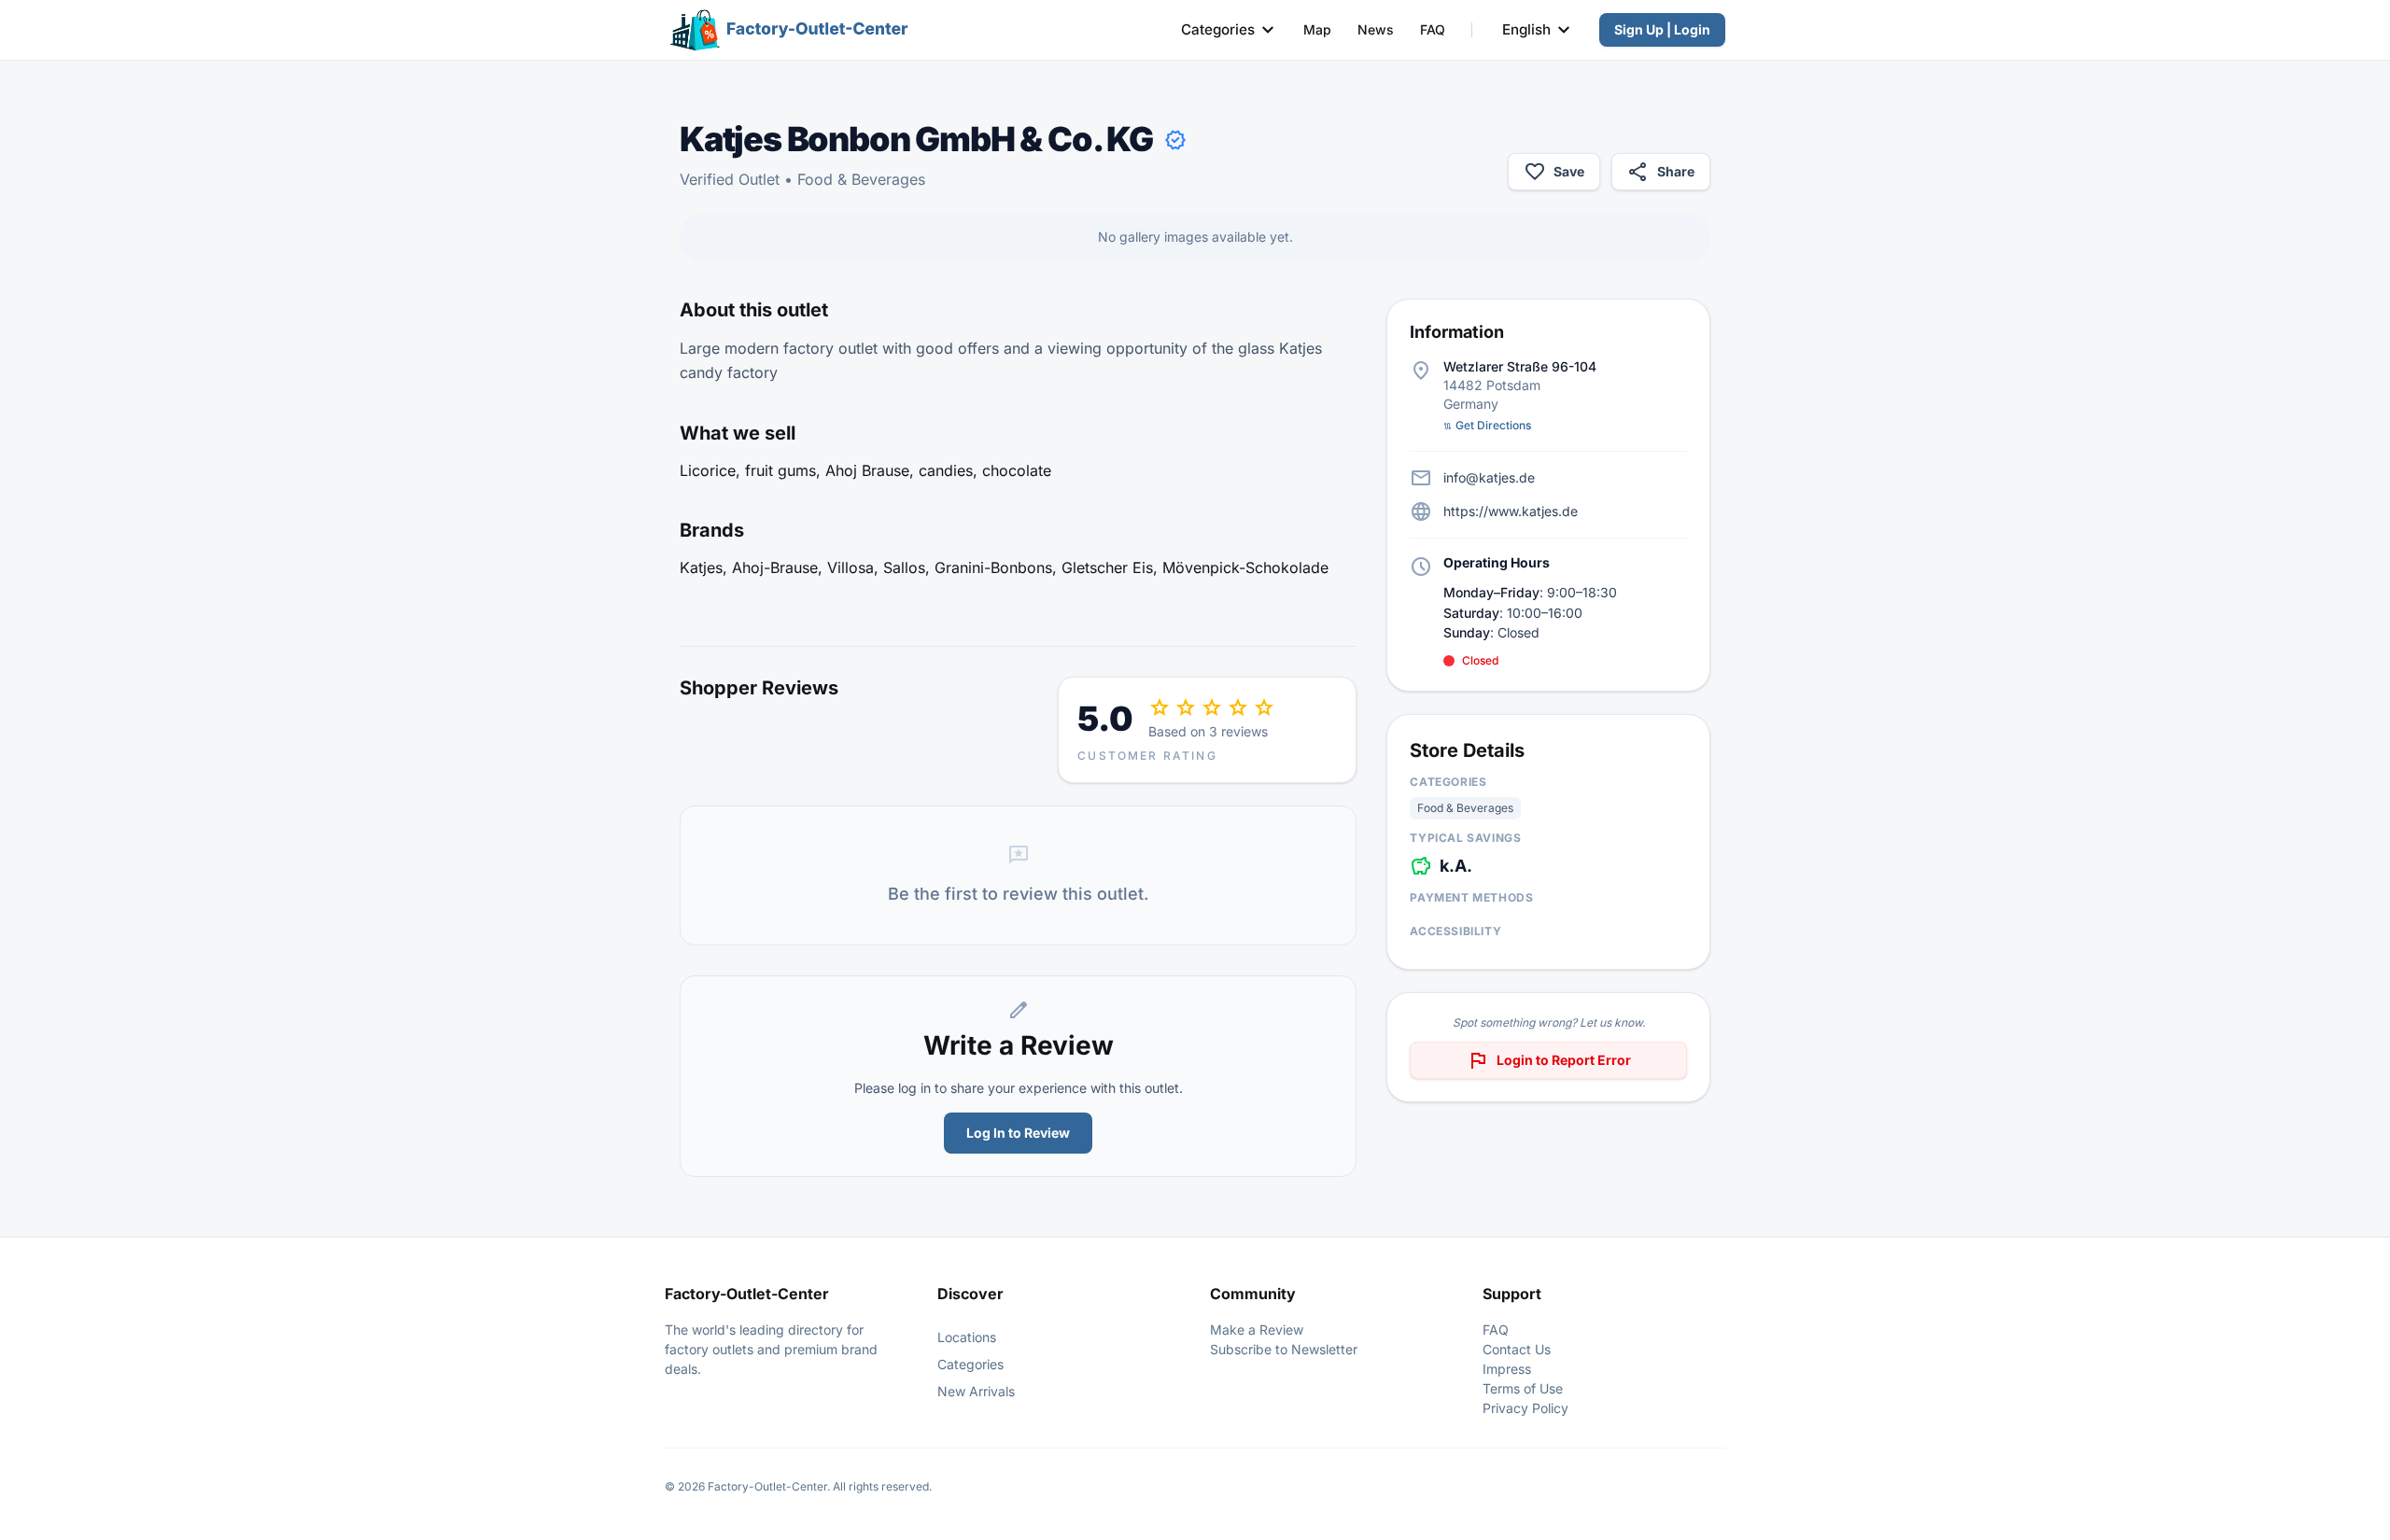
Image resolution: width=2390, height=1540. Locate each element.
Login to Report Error (1549, 1060)
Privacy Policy (1525, 1408)
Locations (967, 1337)
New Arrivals (976, 1391)
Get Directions (1487, 425)
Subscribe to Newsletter (1284, 1349)
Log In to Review (1018, 1133)
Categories (1218, 29)
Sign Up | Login (1662, 29)
